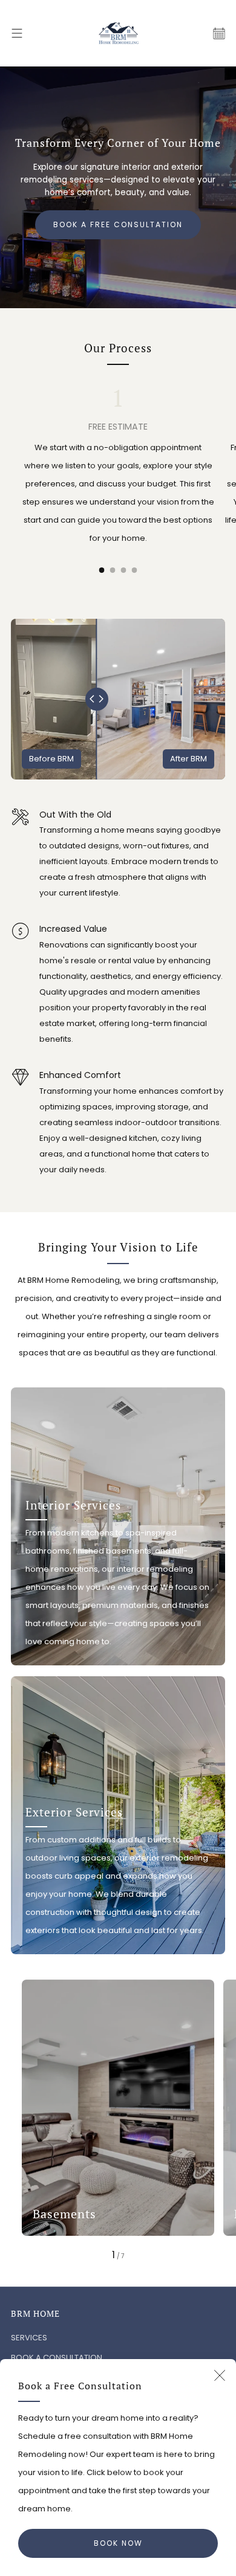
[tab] (102, 570)
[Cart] (219, 33)
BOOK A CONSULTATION (57, 2358)
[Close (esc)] (220, 2375)
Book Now (118, 2543)
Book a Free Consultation (118, 224)
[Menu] (17, 33)
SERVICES (29, 2338)
